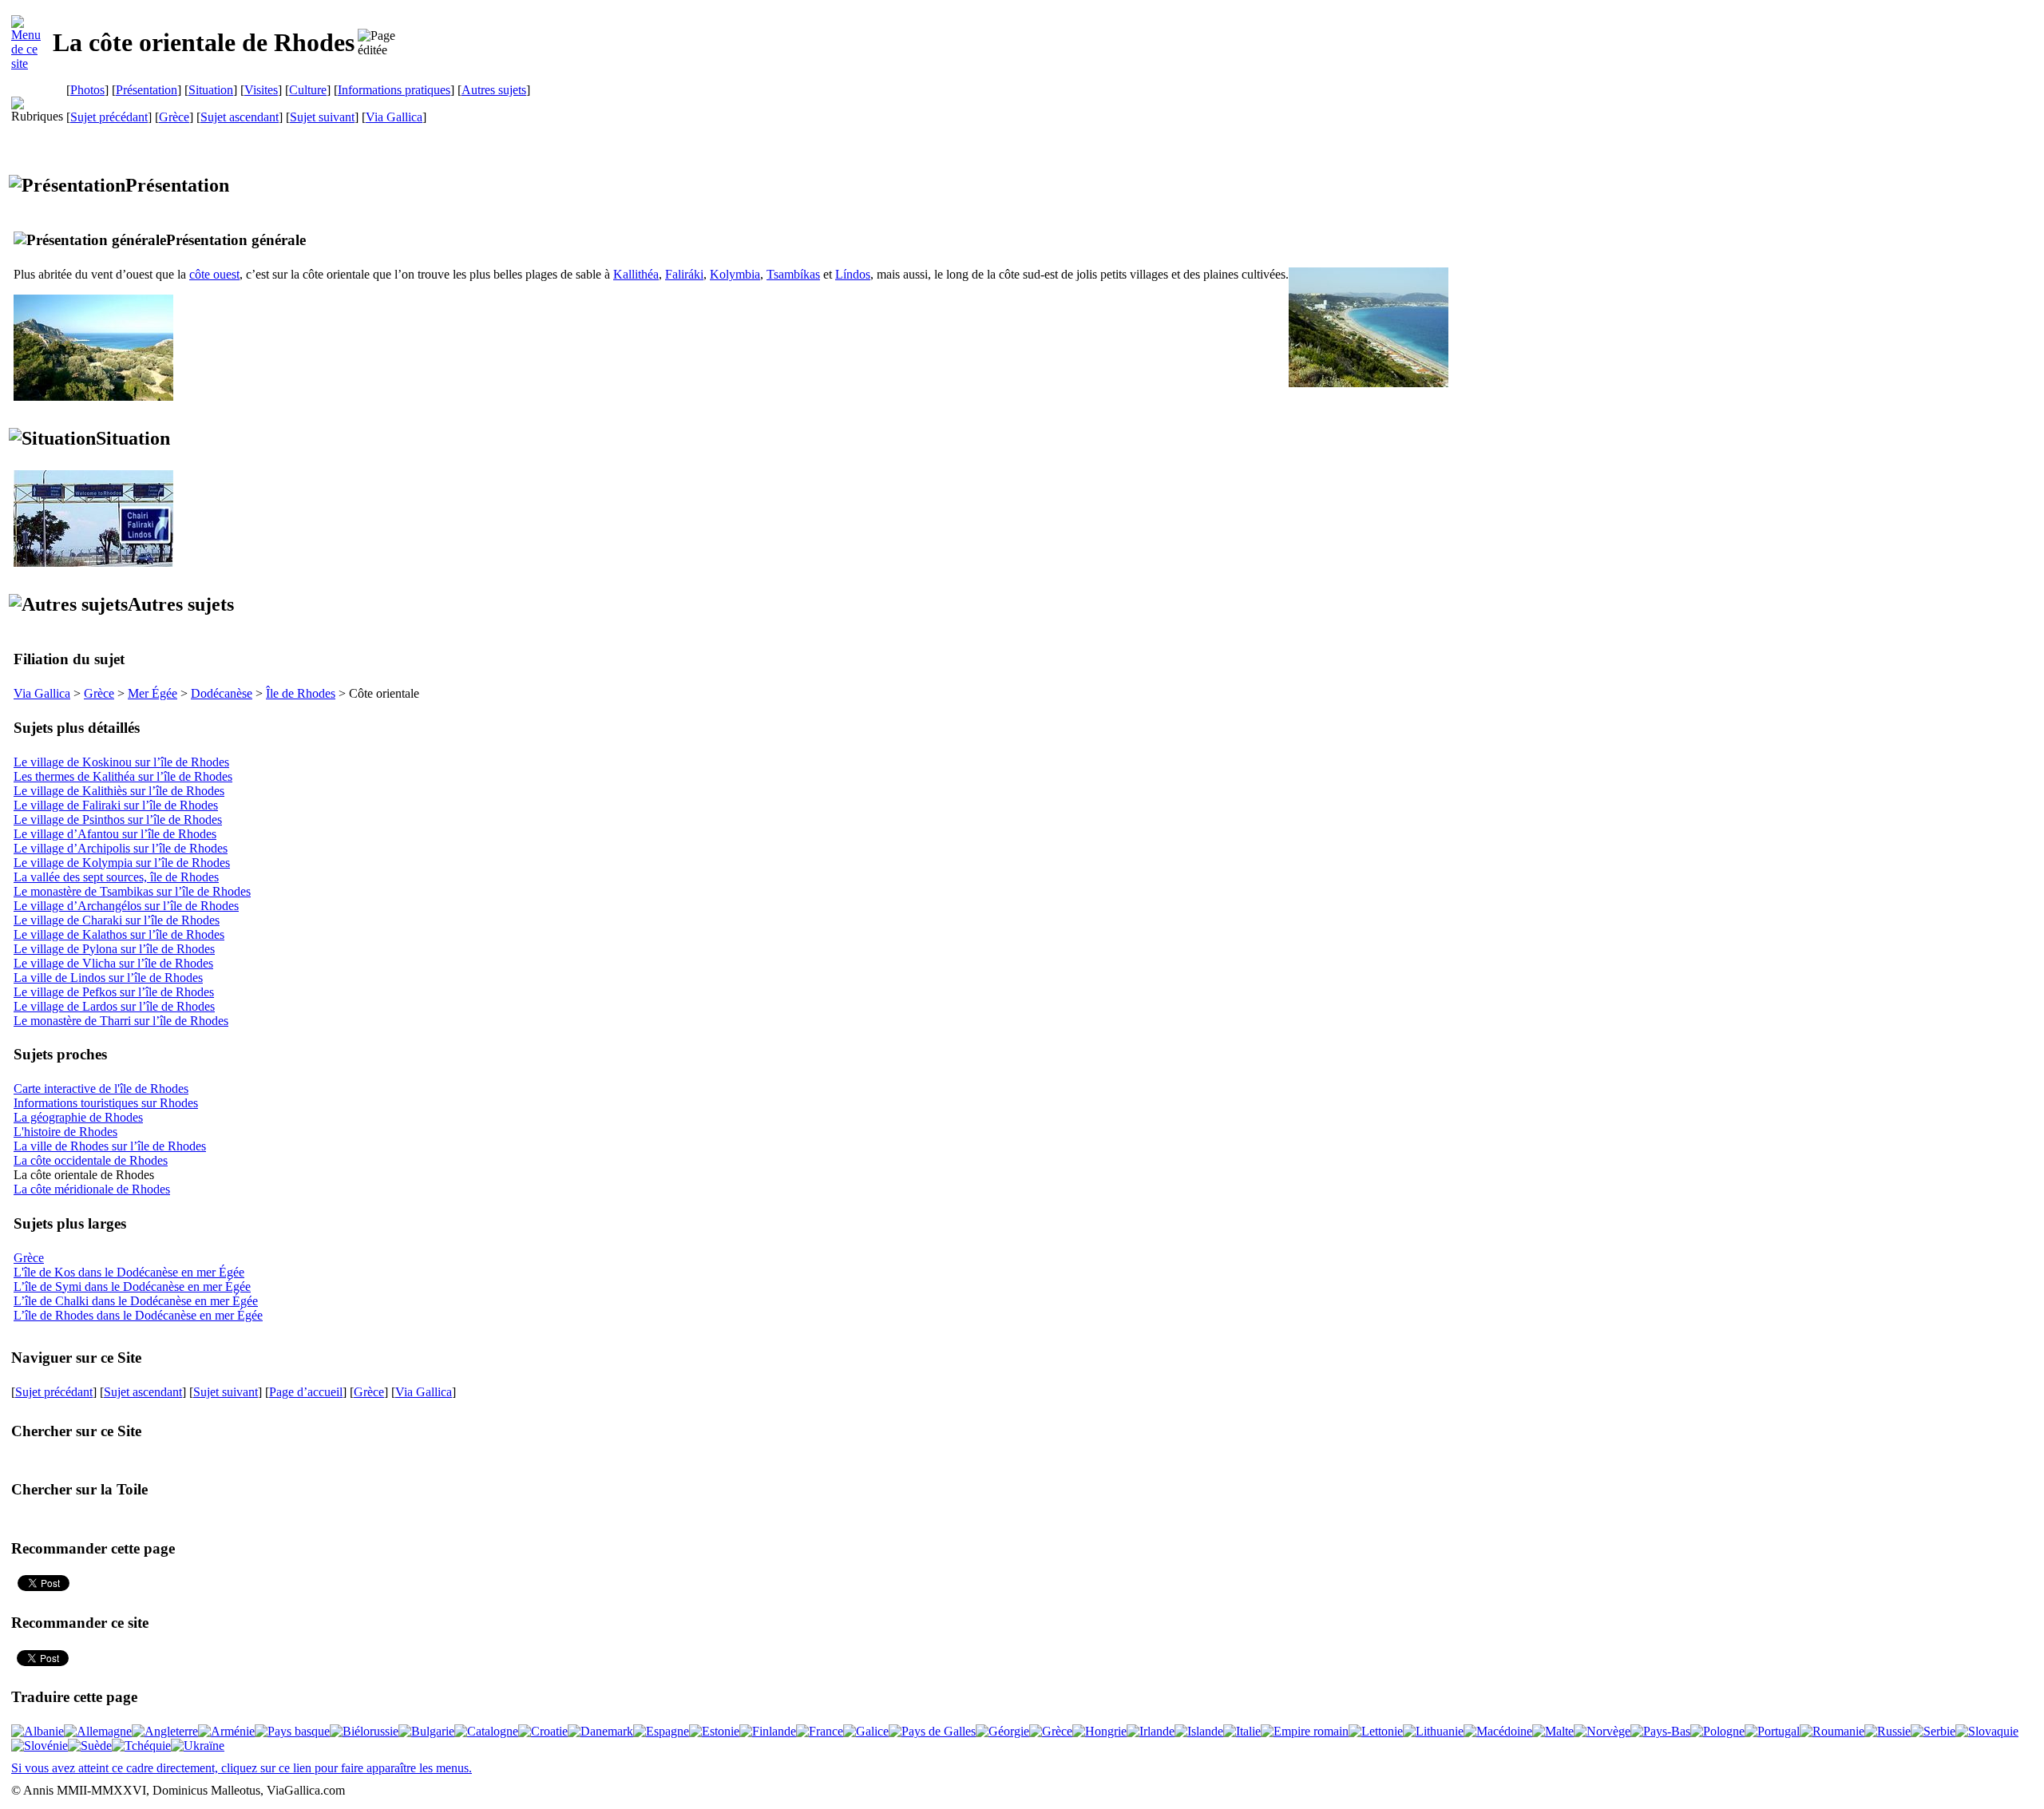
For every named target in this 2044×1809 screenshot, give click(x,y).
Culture (308, 90)
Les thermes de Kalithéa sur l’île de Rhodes (123, 776)
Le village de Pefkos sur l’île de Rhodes (114, 992)
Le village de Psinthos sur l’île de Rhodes (118, 819)
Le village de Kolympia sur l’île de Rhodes (122, 863)
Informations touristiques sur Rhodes (106, 1103)
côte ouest (214, 274)
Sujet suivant (322, 117)
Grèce (174, 117)
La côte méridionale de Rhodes (92, 1189)
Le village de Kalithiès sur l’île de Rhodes (119, 791)
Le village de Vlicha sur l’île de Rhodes (113, 963)
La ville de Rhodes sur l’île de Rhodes (110, 1146)
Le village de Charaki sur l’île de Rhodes (117, 920)
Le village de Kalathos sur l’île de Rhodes (119, 934)
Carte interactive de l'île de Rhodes (101, 1089)
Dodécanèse (222, 693)
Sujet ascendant (240, 117)
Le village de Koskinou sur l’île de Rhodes (121, 762)
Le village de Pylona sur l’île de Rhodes (114, 949)
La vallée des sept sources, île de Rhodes (116, 877)
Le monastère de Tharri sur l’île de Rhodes (121, 1021)
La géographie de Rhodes (78, 1117)
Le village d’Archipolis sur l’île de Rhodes (121, 848)
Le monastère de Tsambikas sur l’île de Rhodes (132, 891)
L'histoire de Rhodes (65, 1132)
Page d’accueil (306, 1392)
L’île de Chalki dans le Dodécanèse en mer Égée (136, 1301)
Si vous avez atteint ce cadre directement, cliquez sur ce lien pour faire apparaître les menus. (242, 1768)
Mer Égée (153, 693)
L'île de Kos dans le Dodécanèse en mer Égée (129, 1272)
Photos (87, 90)
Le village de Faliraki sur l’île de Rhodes (116, 805)
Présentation (147, 90)
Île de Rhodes (301, 693)
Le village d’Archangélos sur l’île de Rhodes (126, 906)
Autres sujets (494, 90)
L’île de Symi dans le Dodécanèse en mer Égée (132, 1286)
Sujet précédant (109, 117)
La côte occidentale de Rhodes (91, 1160)
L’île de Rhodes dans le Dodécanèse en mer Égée (138, 1315)
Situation (211, 90)
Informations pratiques (394, 90)
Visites (261, 90)
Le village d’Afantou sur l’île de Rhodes (115, 834)
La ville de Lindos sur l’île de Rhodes (108, 978)
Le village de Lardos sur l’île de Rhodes (114, 1006)
